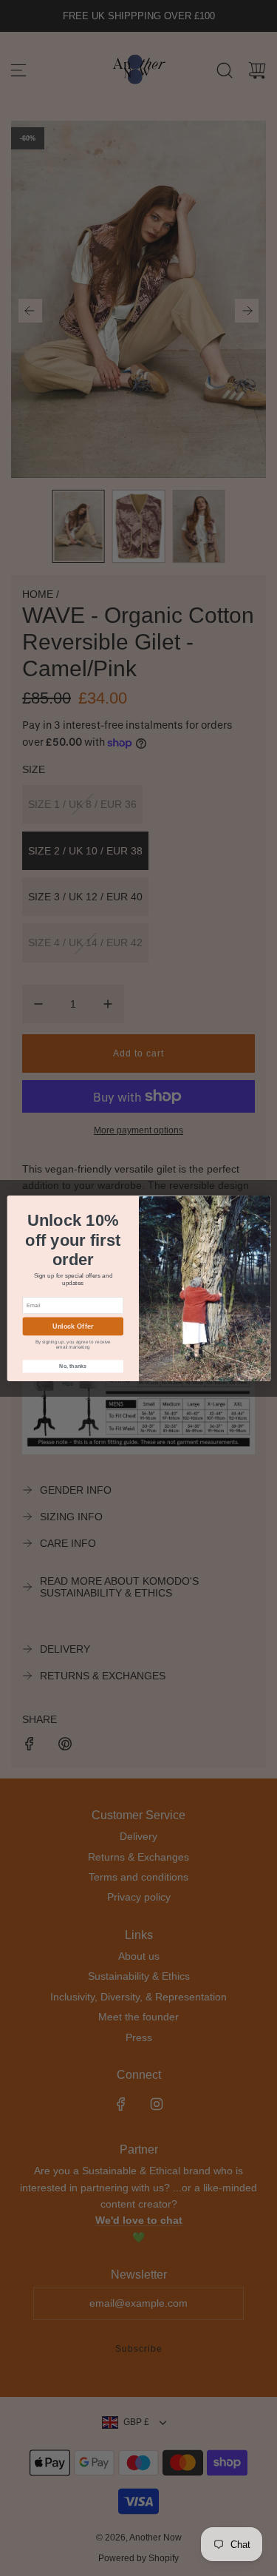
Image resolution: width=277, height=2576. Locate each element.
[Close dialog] (261, 1204)
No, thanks (73, 1366)
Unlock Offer (73, 1326)
